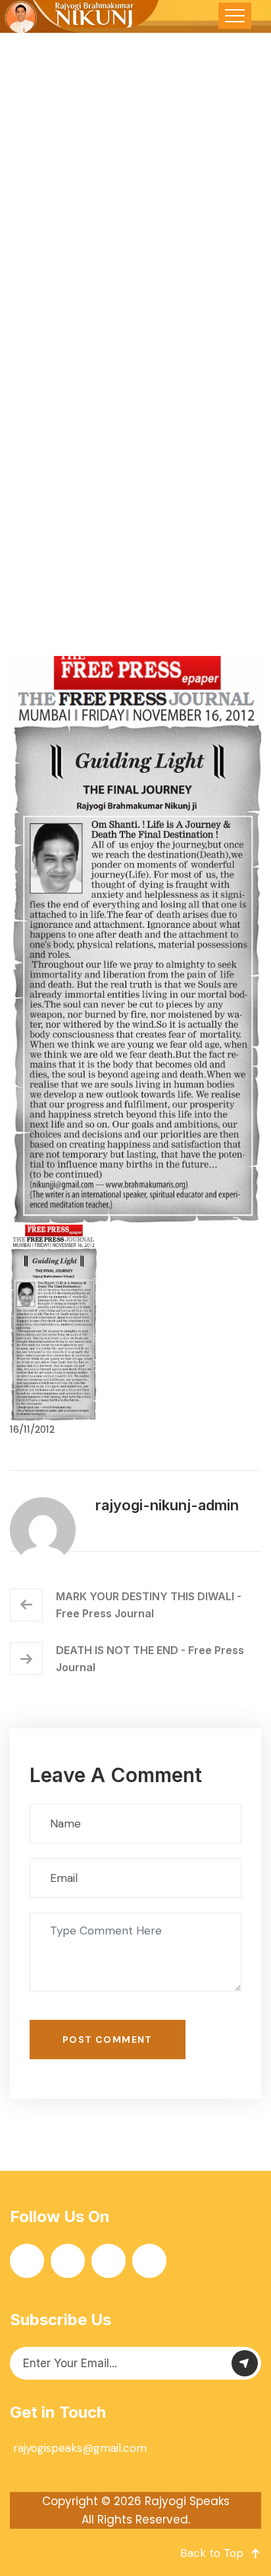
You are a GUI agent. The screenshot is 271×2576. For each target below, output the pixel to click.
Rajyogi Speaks (187, 2501)
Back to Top (212, 2553)
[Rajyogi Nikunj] (80, 16)
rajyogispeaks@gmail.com (80, 2448)
